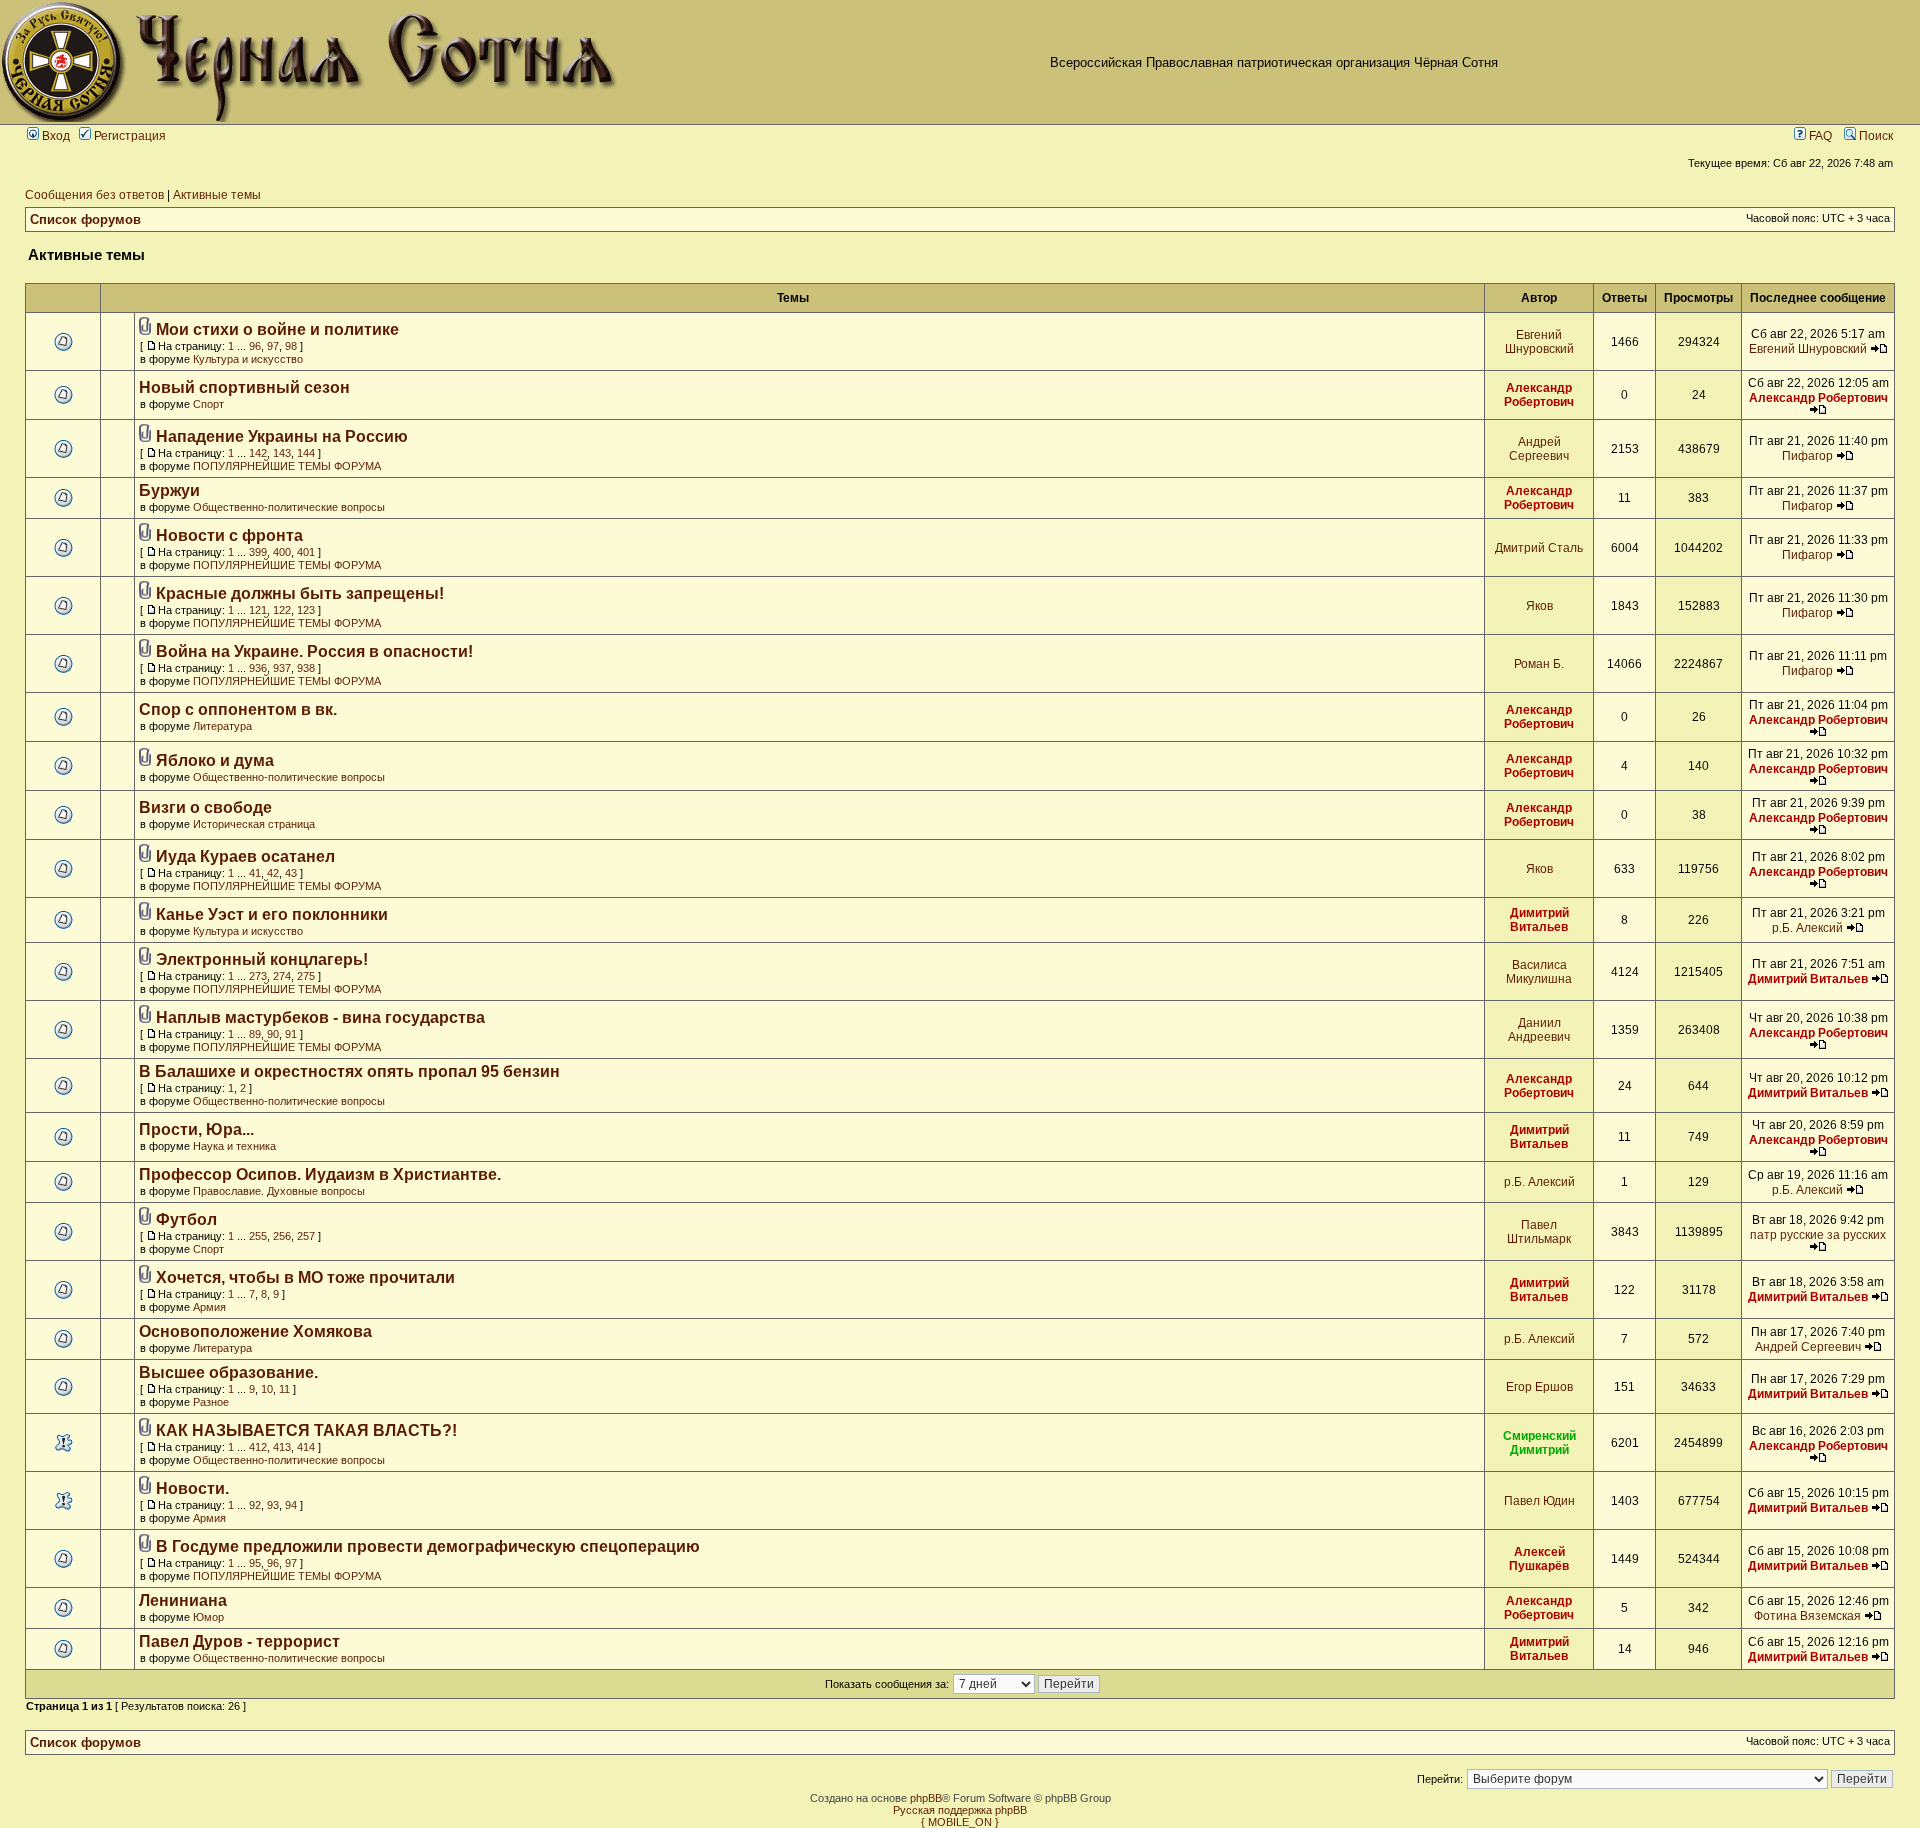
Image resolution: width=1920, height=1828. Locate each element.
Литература (222, 726)
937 (282, 668)
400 (282, 552)
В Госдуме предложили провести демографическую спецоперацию (428, 1546)
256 (282, 1236)
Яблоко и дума (215, 760)
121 (258, 610)
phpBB (926, 1798)
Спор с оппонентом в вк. (238, 709)
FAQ (1819, 136)
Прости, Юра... (196, 1129)
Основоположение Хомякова (255, 1331)
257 (306, 1236)
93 (273, 1505)
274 (282, 976)
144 (306, 453)
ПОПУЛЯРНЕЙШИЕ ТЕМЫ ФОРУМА (287, 466)
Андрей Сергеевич (1539, 449)
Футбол (186, 1219)
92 (255, 1505)
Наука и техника (234, 1146)
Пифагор (1807, 456)
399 (258, 552)
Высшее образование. (228, 1372)
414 (306, 1447)
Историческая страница (254, 824)
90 (273, 1034)
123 (306, 610)
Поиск (1874, 136)
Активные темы (217, 195)
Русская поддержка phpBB (960, 1810)
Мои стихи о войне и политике (277, 329)
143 (282, 453)
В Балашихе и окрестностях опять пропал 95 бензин (349, 1071)
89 (255, 1034)
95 (255, 1563)
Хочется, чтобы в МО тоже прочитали (305, 1277)
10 (267, 1389)
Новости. (192, 1488)
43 (291, 873)
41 (255, 873)
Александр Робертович (1539, 395)
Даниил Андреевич (1539, 1030)
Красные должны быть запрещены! (300, 593)
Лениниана (183, 1600)
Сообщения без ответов (94, 195)
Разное (211, 1402)
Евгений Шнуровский (1539, 342)
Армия (209, 1307)
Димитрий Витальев (1539, 920)
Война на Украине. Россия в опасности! (314, 651)
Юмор (208, 1617)
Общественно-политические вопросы (289, 507)
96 (255, 346)
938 (306, 668)
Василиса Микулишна (1539, 972)
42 (273, 873)
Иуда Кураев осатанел (245, 856)
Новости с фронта (229, 535)
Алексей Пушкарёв (1539, 1559)
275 (306, 976)
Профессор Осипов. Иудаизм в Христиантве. (320, 1174)
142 (258, 453)
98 (291, 346)
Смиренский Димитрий (1539, 1443)
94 (291, 1505)
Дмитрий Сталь (1539, 548)
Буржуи (169, 490)
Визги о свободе (205, 807)
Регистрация (128, 136)
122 (282, 610)
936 (258, 668)
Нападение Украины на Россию (282, 436)
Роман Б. (1539, 664)
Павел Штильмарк (1539, 1232)
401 (306, 552)
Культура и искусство (248, 359)
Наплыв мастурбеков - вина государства (320, 1017)
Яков (1539, 606)
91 (291, 1034)
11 (284, 1389)
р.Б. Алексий (1807, 928)
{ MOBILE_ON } (960, 1822)
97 (273, 346)
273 (258, 976)
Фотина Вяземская (1807, 1616)
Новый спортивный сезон (244, 387)
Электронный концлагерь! (262, 959)
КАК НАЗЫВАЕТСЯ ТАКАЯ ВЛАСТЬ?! (306, 1430)
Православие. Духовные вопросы (279, 1191)
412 (258, 1447)
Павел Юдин (1539, 1501)
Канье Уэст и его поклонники (272, 914)
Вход (54, 136)
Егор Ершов (1539, 1387)
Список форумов (85, 219)
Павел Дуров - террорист (239, 1641)
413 (282, 1447)
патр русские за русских (1818, 1235)
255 (258, 1236)
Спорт (208, 404)
